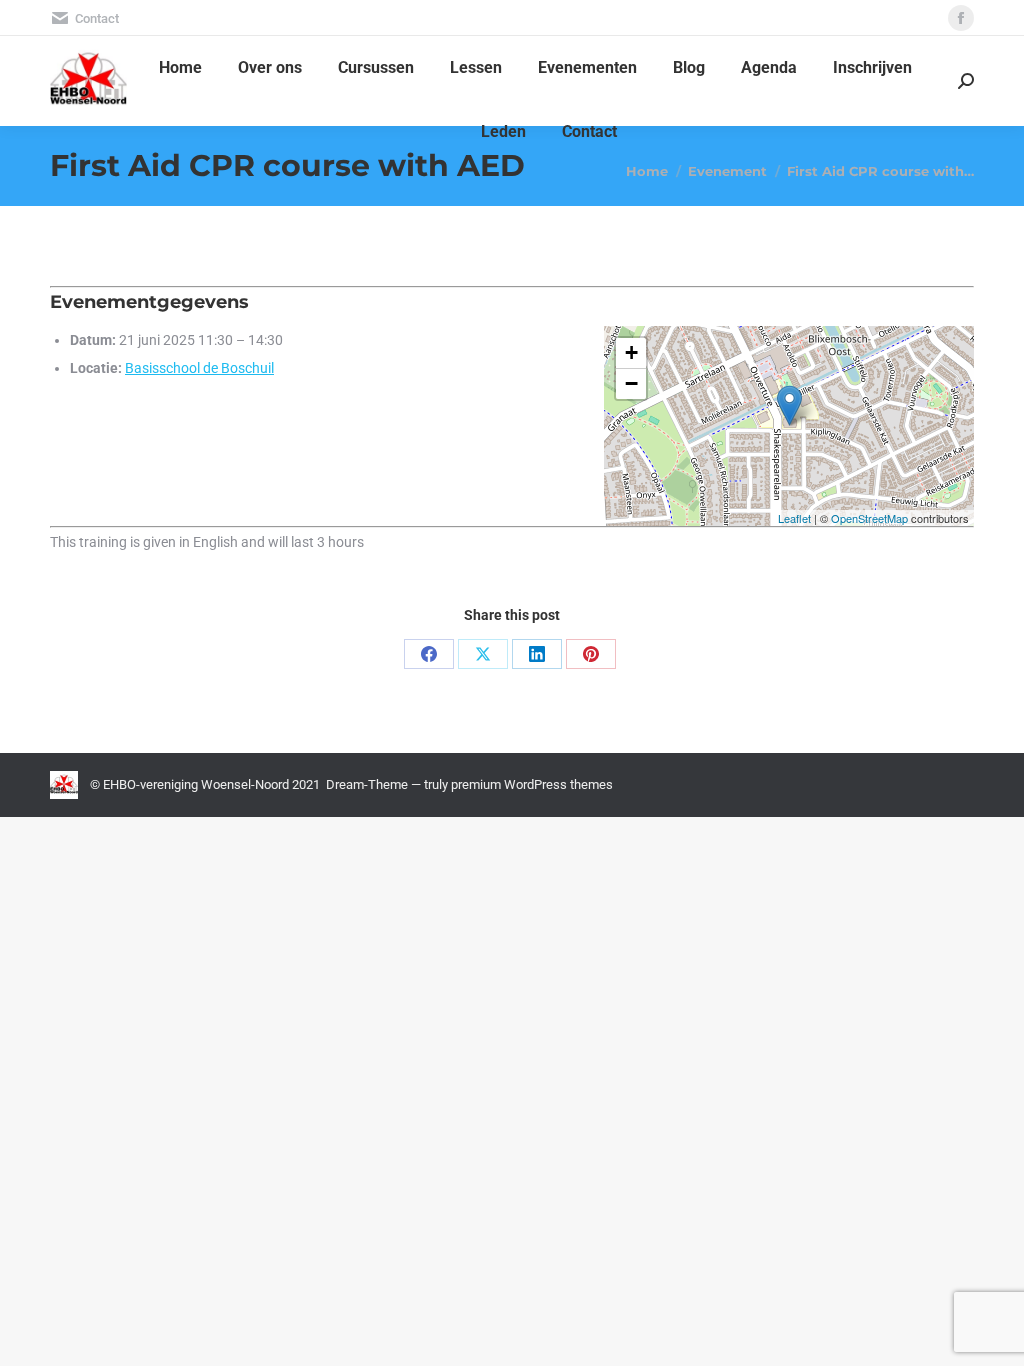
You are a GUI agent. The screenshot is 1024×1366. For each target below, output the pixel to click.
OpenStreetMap (869, 518)
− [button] (631, 383)
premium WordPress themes (532, 784)
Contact (97, 18)
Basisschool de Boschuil (199, 368)
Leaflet (794, 518)
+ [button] (631, 352)
